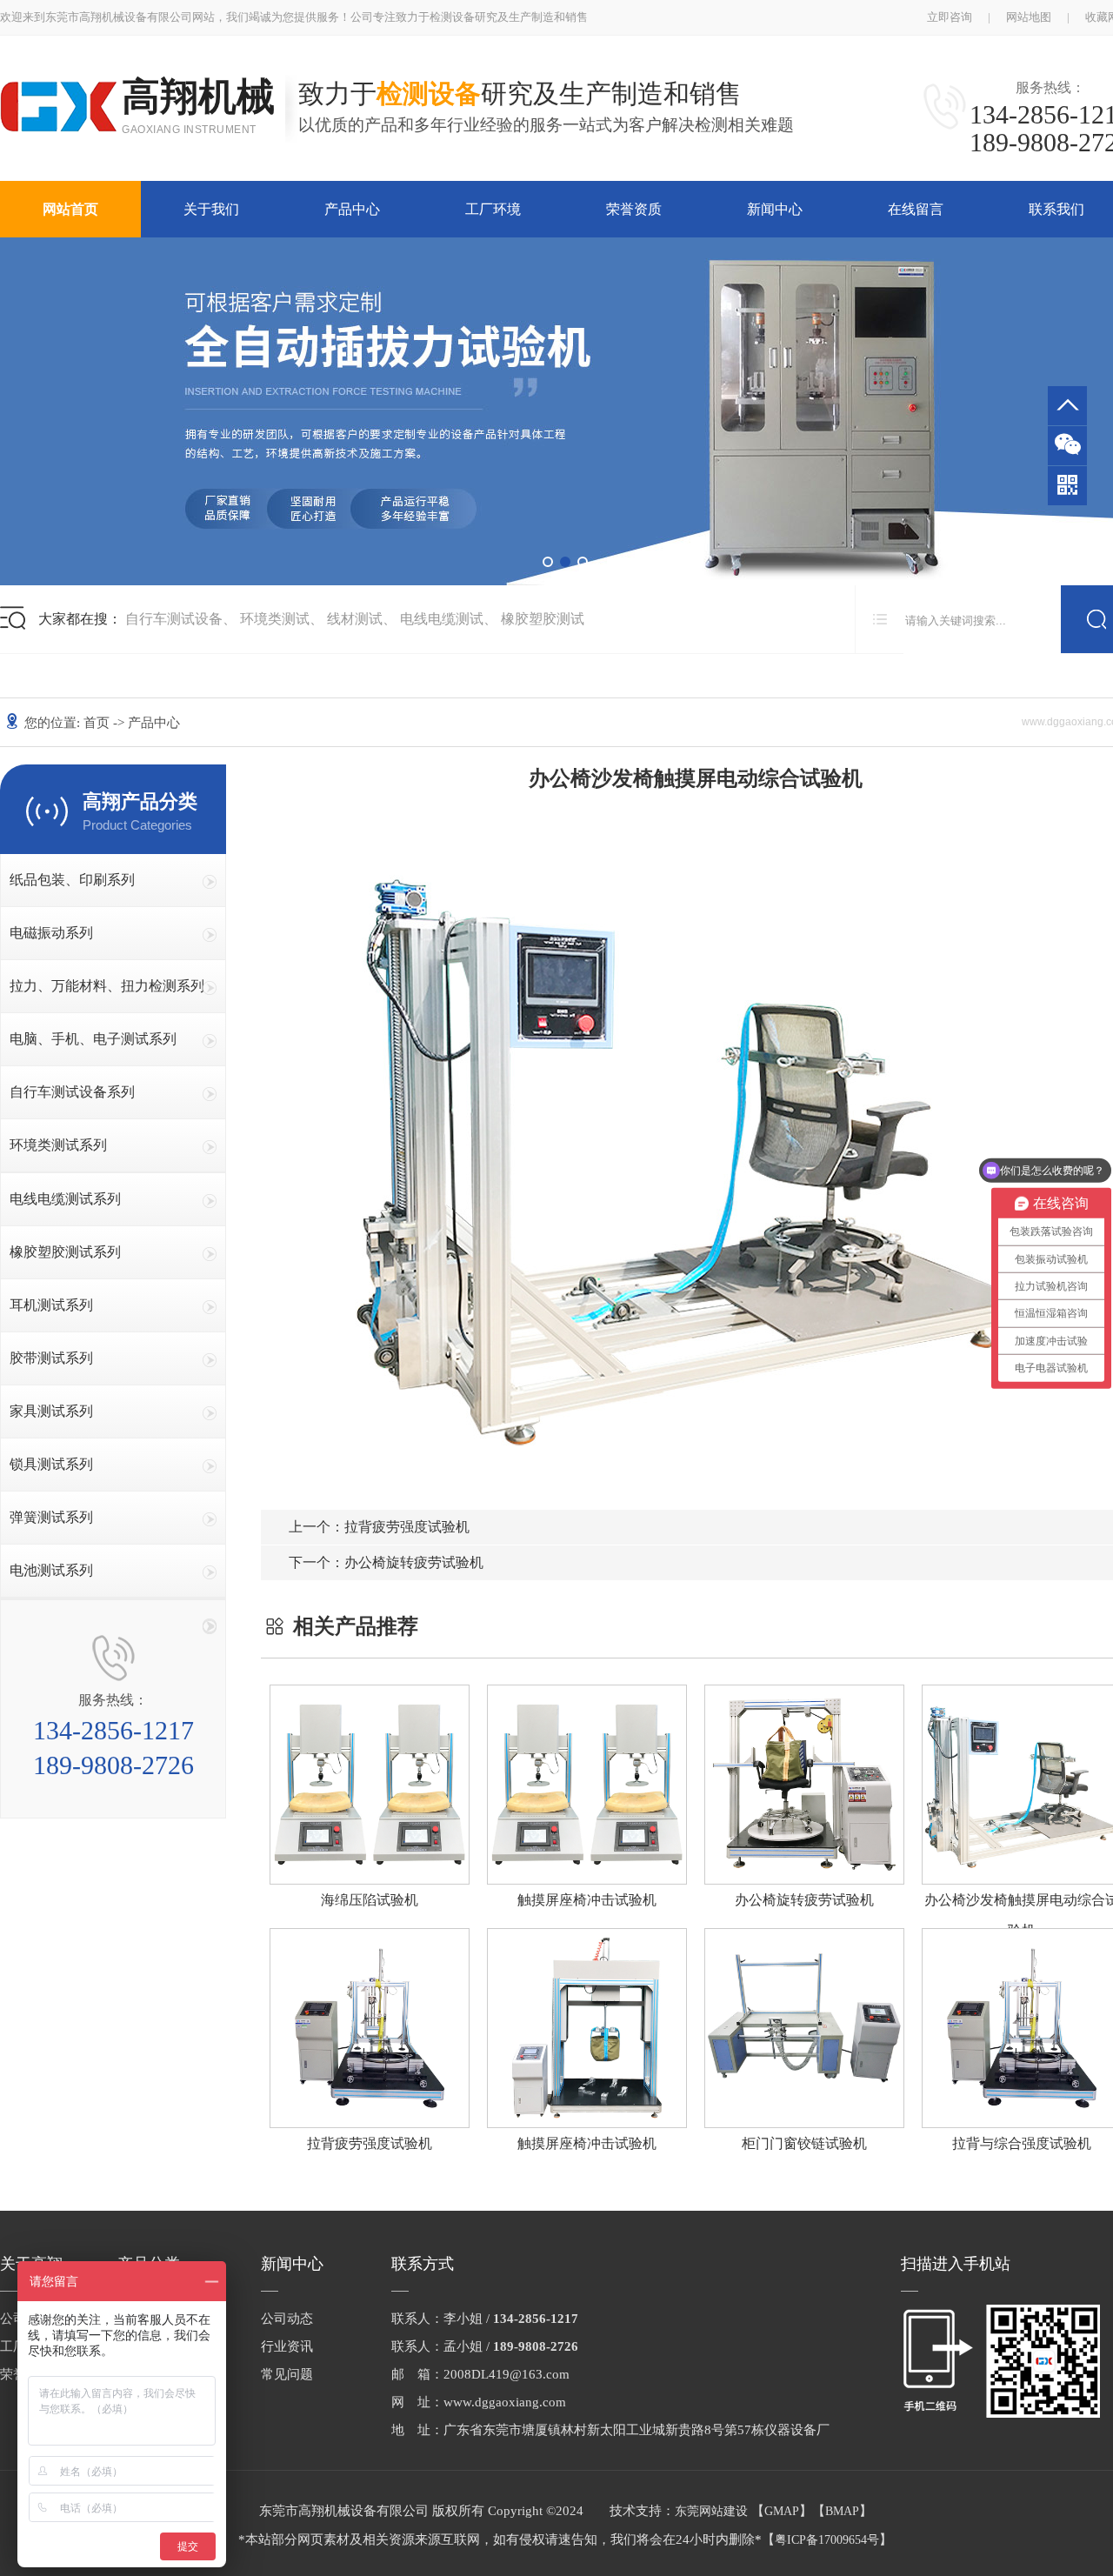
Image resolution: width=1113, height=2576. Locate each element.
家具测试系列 (51, 1411)
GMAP (782, 2511)
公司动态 (287, 2319)
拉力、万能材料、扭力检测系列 (107, 986)
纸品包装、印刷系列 (72, 880)
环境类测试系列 (58, 1145)
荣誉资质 (634, 209)
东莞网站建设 (711, 2511)
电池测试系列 (51, 1570)
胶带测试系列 (51, 1358)
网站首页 (70, 209)
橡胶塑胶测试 (543, 619)
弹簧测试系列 (51, 1517)
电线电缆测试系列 (65, 1199)
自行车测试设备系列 (72, 1092)
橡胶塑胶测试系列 (65, 1252)
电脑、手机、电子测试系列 (93, 1039)
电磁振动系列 (51, 933)
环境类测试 (275, 619)
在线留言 (916, 209)
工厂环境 (493, 209)
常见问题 (287, 2374)
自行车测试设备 (174, 619)
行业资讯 (287, 2346)
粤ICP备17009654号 (827, 2540)
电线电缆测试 (442, 619)
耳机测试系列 (51, 1305)
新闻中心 (775, 209)
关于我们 (211, 209)
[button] (548, 562)
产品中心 (352, 209)
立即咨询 (950, 17)
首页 (97, 723)
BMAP (842, 2511)
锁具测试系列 (51, 1464)
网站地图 (1029, 17)
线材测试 (355, 619)
